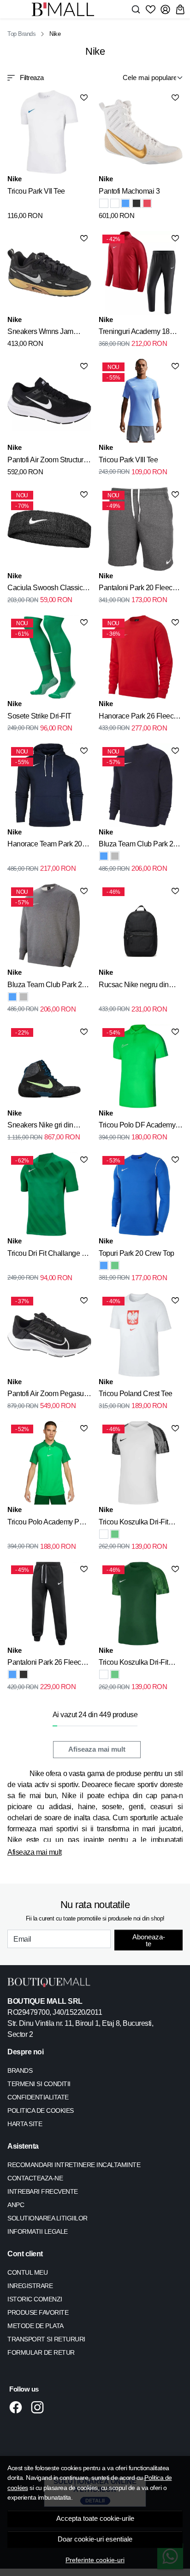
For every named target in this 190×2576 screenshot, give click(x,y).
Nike (15, 179)
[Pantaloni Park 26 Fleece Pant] (12, 1674)
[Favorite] (151, 9)
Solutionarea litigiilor (47, 2218)
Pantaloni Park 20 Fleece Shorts (137, 589)
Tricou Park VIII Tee (128, 460)
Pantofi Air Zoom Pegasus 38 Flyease (47, 1395)
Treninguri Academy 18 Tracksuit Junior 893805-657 (136, 333)
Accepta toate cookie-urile (95, 2518)
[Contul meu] (165, 9)
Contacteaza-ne (35, 2178)
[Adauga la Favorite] (84, 98)
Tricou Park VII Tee (36, 191)
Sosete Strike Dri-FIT (39, 716)
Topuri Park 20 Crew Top (137, 1253)
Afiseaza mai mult (97, 1749)
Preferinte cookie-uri (95, 2560)
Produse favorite (38, 2312)
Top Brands (21, 34)
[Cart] (180, 9)
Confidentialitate (38, 2097)
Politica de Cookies (41, 2110)
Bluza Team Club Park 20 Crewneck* (138, 845)
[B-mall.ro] (66, 9)
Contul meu (27, 2272)
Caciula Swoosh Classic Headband (45, 589)
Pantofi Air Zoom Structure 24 (47, 461)
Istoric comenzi (35, 2299)
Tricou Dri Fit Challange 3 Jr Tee (46, 1255)
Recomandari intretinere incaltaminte (74, 2165)
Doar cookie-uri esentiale (95, 2539)
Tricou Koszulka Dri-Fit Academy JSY (134, 1524)
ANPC (16, 2205)
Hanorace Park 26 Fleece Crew (138, 718)
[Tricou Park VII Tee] (49, 132)
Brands (20, 2070)
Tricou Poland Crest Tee (136, 1394)
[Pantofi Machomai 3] (141, 132)
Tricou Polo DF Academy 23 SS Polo (137, 1127)
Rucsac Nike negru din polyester (134, 986)
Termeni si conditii (39, 2084)
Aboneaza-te (149, 1940)
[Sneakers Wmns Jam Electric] (49, 273)
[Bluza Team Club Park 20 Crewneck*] (104, 856)
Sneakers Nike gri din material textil (40, 1127)
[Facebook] (18, 2407)
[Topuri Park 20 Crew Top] (104, 1265)
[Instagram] (40, 2407)
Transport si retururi (46, 2339)
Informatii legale (38, 2231)
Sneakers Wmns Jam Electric (40, 333)
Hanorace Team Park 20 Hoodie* (45, 845)
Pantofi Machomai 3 (129, 191)
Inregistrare (30, 2286)
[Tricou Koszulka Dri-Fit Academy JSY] (104, 1534)
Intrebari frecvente (43, 2191)
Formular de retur (41, 2352)
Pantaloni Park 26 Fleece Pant (46, 1664)
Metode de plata (36, 2326)
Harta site (25, 2124)
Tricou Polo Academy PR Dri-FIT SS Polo (46, 1524)
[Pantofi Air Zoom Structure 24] (49, 401)
